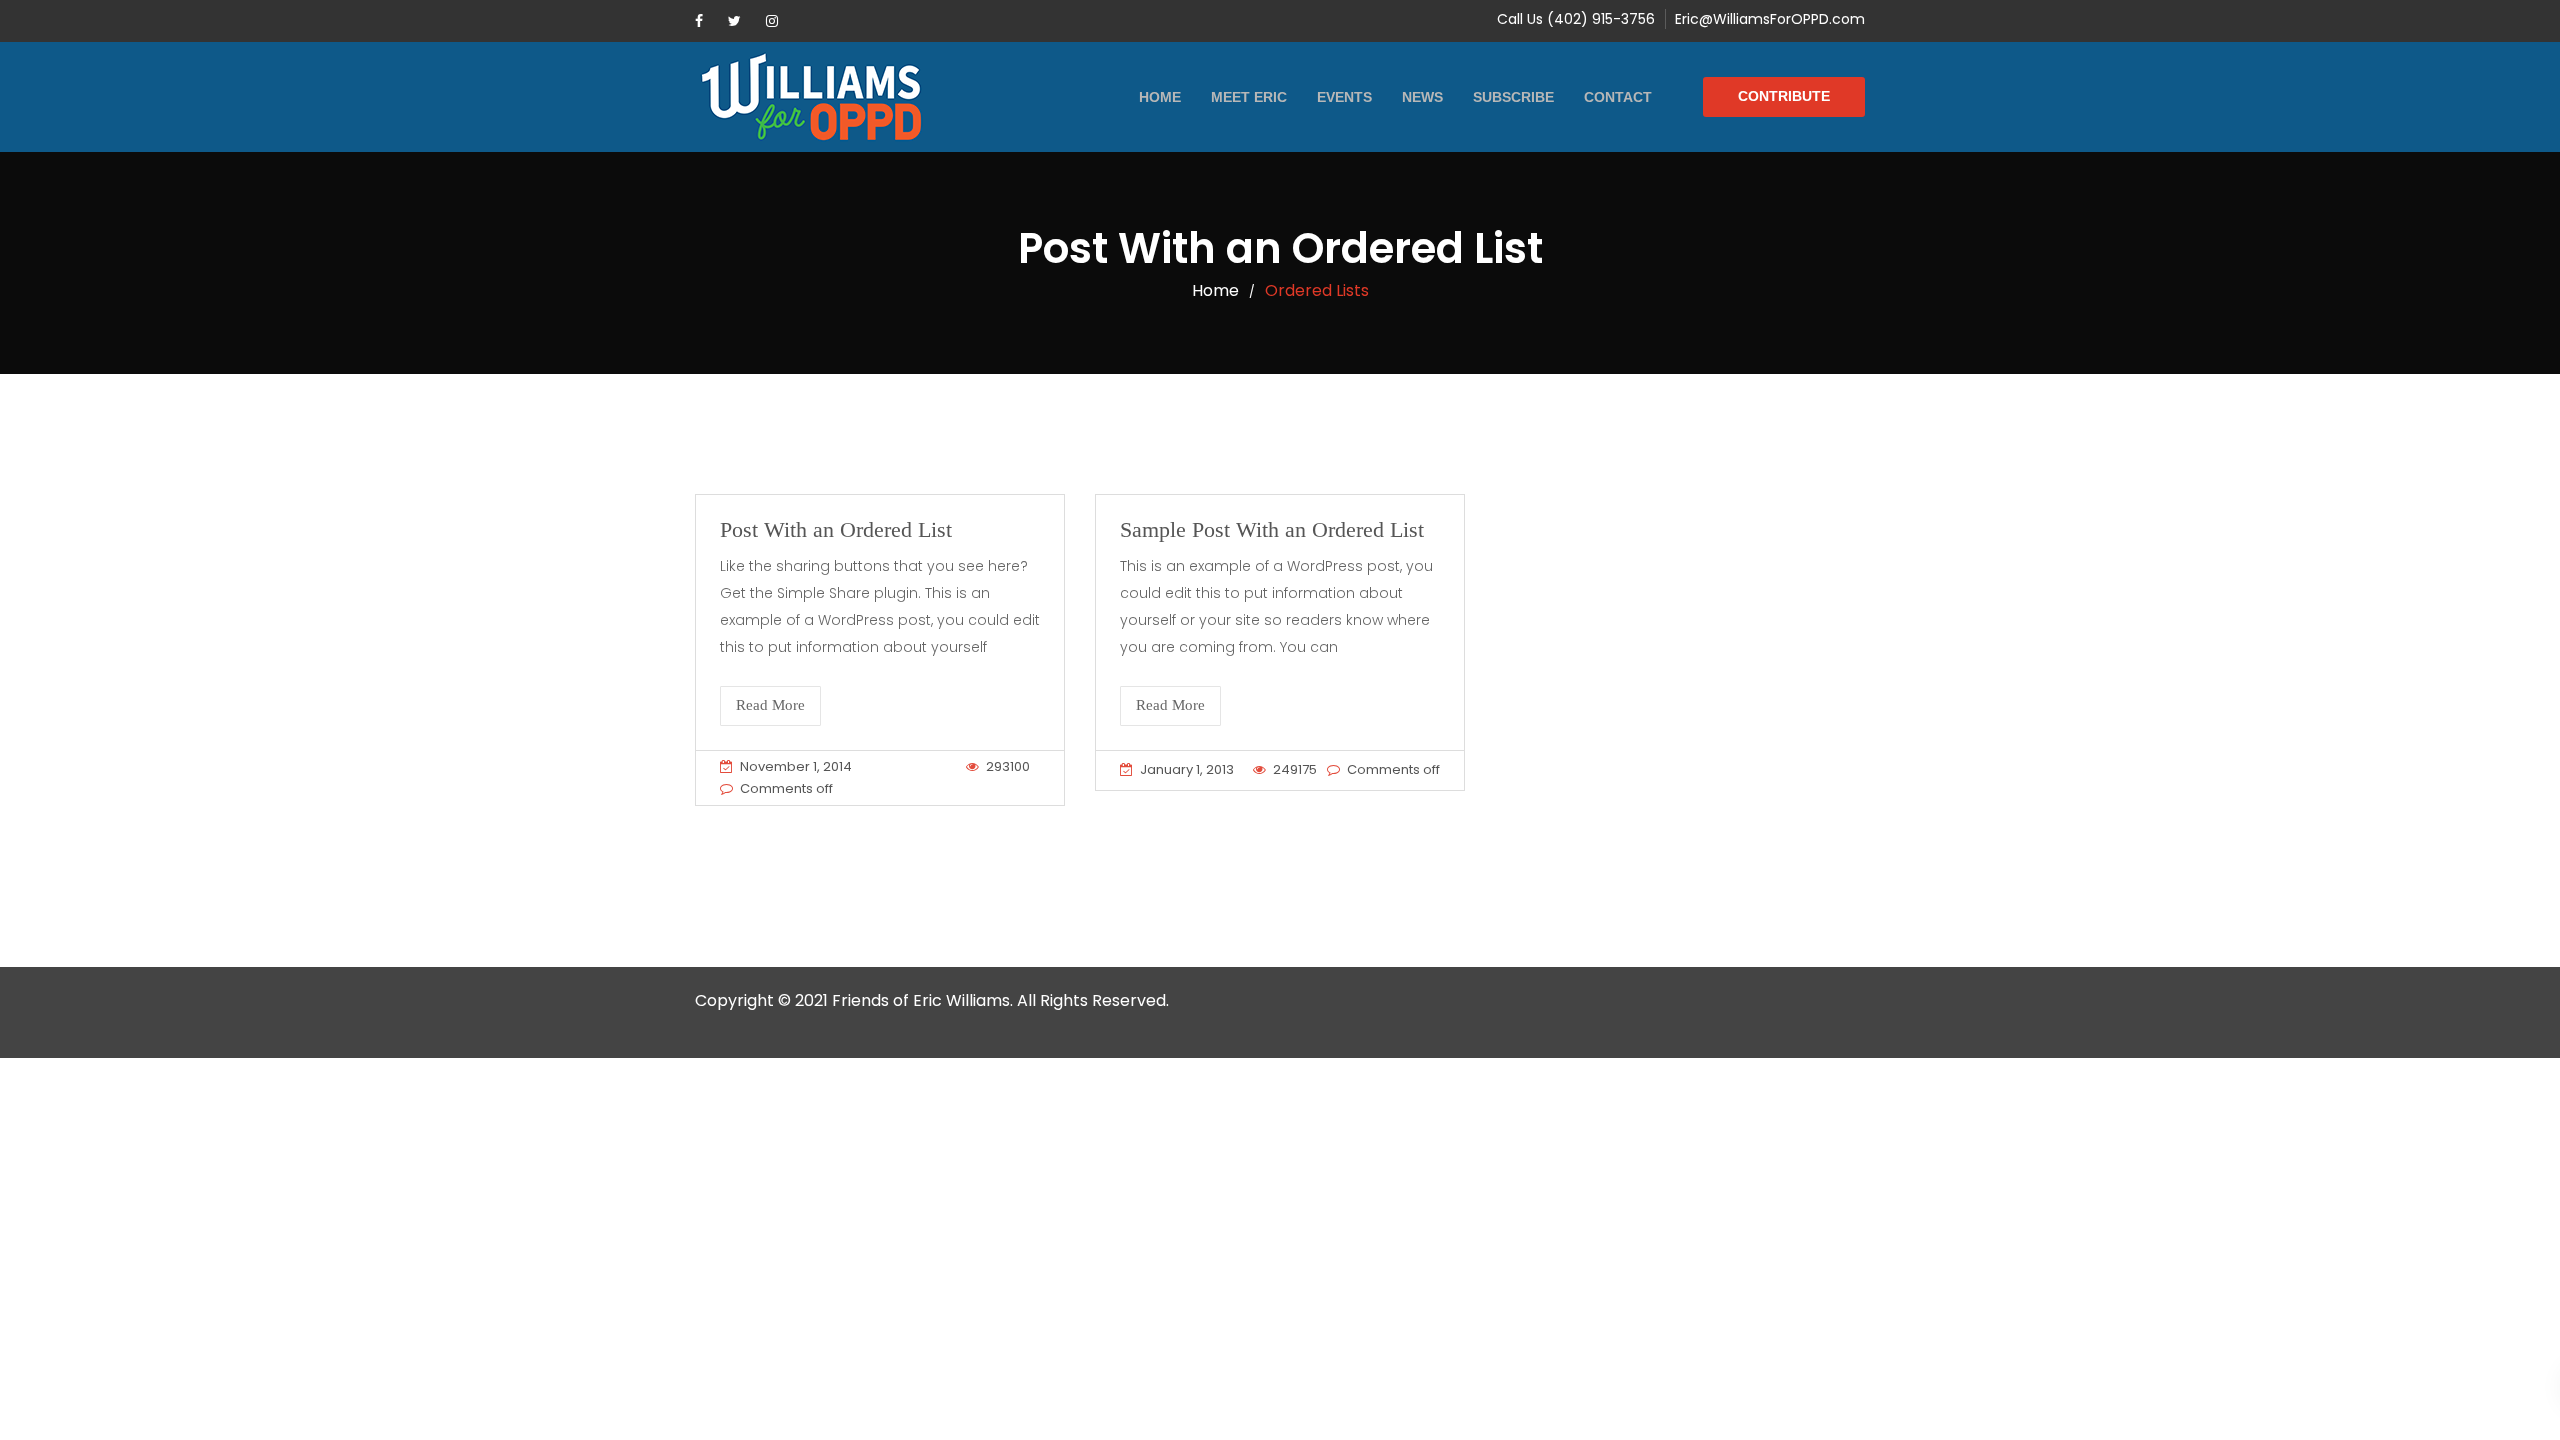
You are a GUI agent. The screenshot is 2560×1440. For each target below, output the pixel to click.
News (1422, 97)
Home (1160, 97)
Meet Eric (1249, 97)
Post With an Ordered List (836, 529)
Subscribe (1513, 97)
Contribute (1784, 96)
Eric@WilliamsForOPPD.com (1770, 19)
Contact (1618, 97)
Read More (770, 705)
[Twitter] (734, 21)
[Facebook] (699, 21)
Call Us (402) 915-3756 (1576, 19)
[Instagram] (772, 21)
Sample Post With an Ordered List (1272, 529)
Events (1344, 97)
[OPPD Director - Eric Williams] (811, 97)
